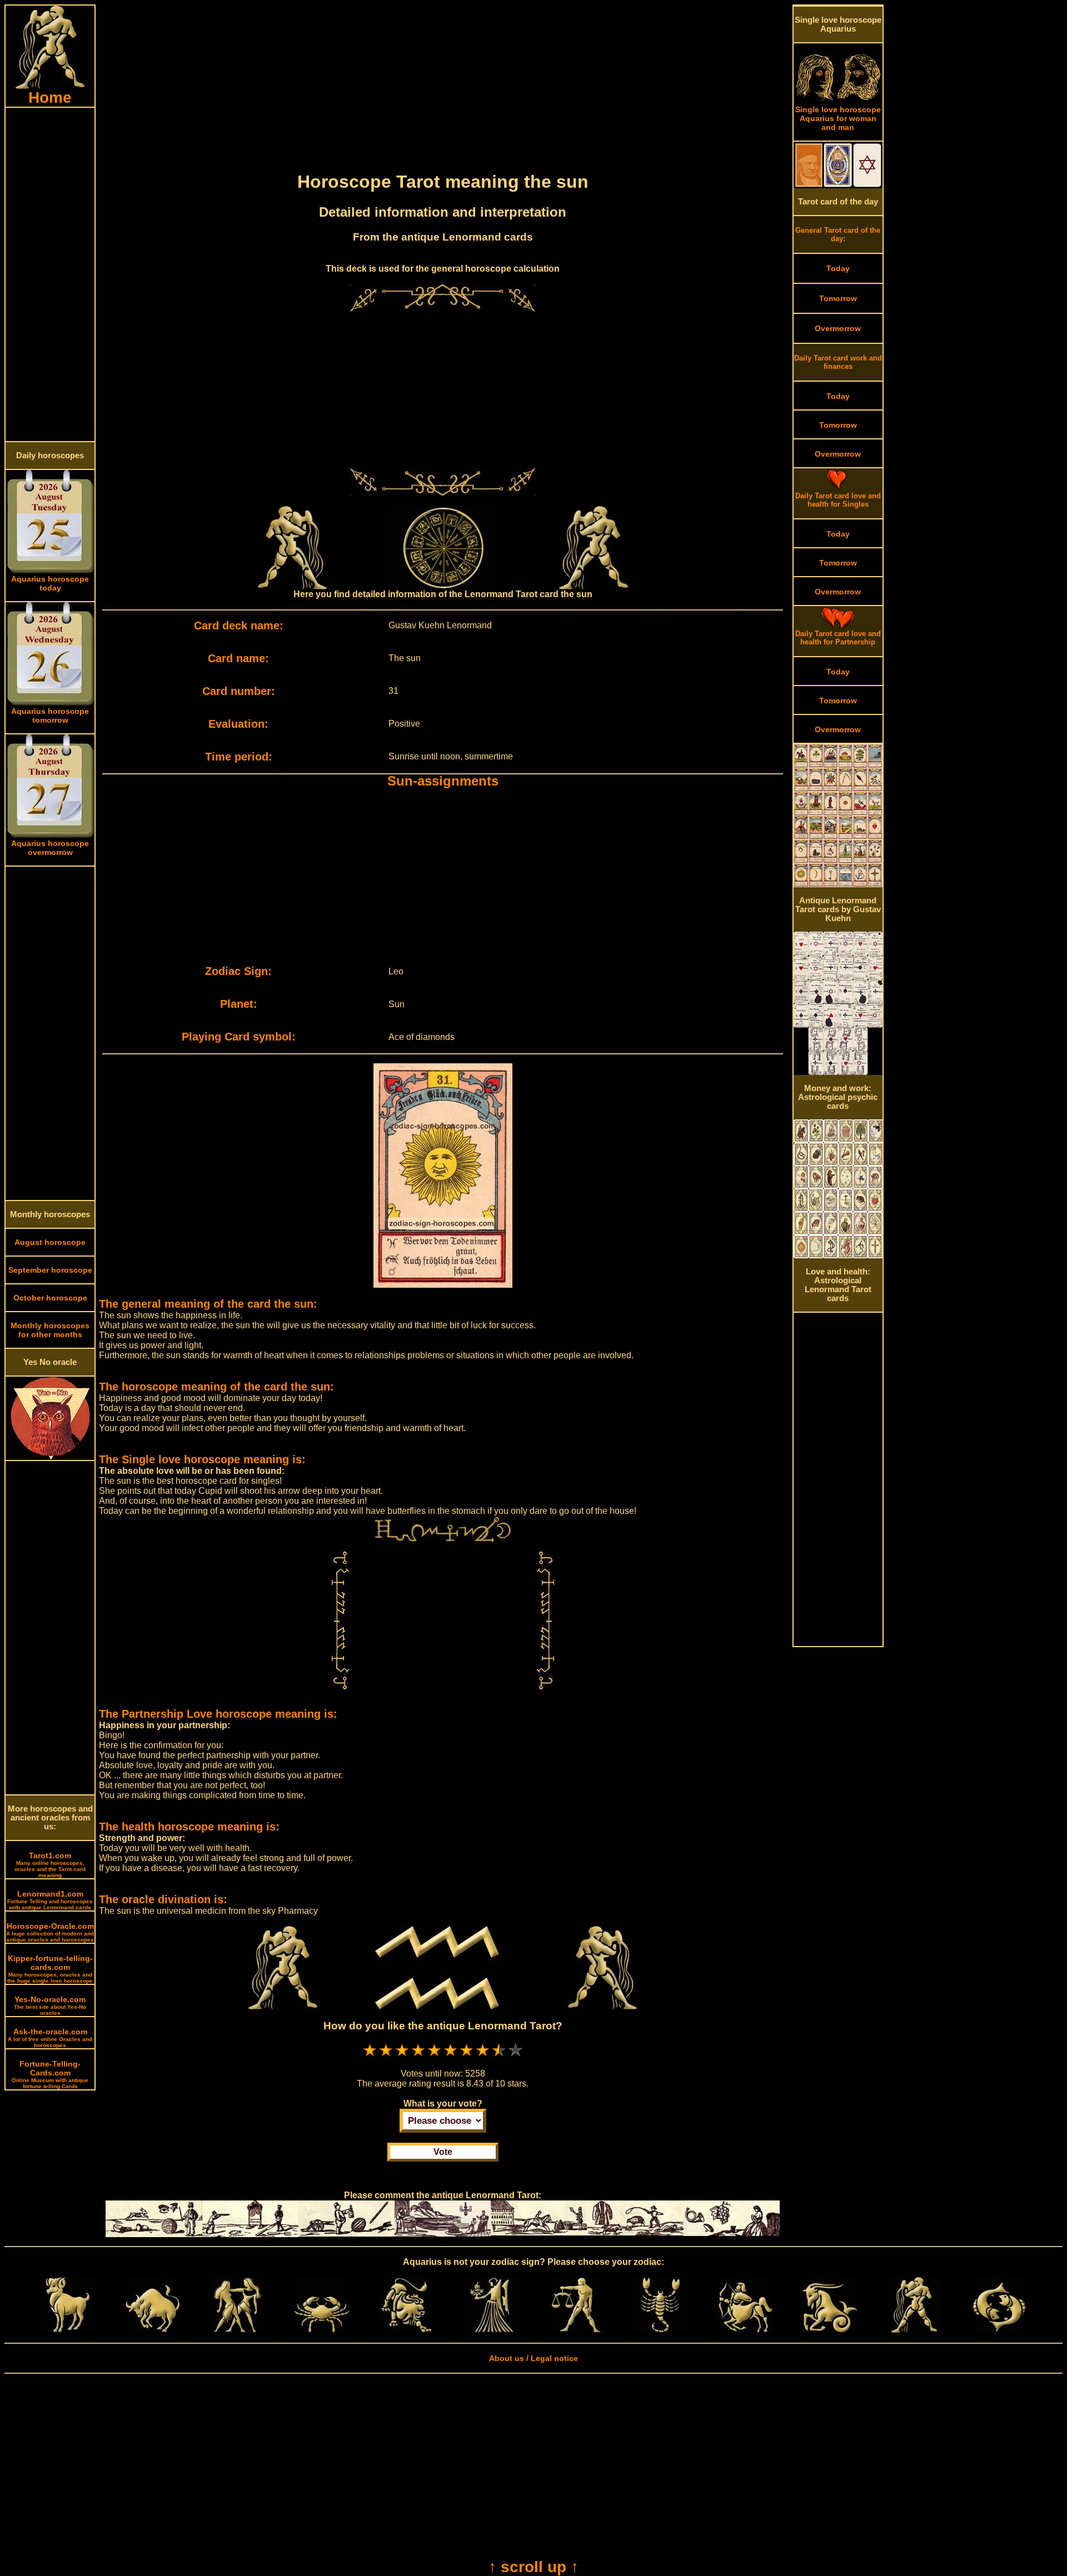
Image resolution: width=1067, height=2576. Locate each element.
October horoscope (50, 1298)
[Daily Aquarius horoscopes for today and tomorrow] (914, 2330)
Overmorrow (838, 328)
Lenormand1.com (50, 1900)
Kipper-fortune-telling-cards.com (50, 1969)
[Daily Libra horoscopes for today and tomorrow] (576, 2330)
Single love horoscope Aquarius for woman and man (838, 118)
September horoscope (50, 1270)
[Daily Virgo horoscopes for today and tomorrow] (491, 2330)
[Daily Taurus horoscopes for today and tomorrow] (153, 2330)
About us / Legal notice (533, 2358)
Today (838, 268)
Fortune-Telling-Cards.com (50, 2074)
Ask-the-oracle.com (50, 2038)
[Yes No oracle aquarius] (50, 1457)
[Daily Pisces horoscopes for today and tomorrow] (999, 2330)
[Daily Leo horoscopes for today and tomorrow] (406, 2330)
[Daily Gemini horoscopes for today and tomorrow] (237, 2330)
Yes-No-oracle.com (50, 2005)
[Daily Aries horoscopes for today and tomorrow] (68, 2330)
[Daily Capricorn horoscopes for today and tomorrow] (830, 2330)
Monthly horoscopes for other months (50, 1330)
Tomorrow (838, 298)
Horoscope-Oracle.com (50, 1932)
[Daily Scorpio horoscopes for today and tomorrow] (660, 2330)
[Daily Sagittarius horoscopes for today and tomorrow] (745, 2330)
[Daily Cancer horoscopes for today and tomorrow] (322, 2330)
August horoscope (50, 1242)
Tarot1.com (50, 1865)
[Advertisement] (50, 274)
